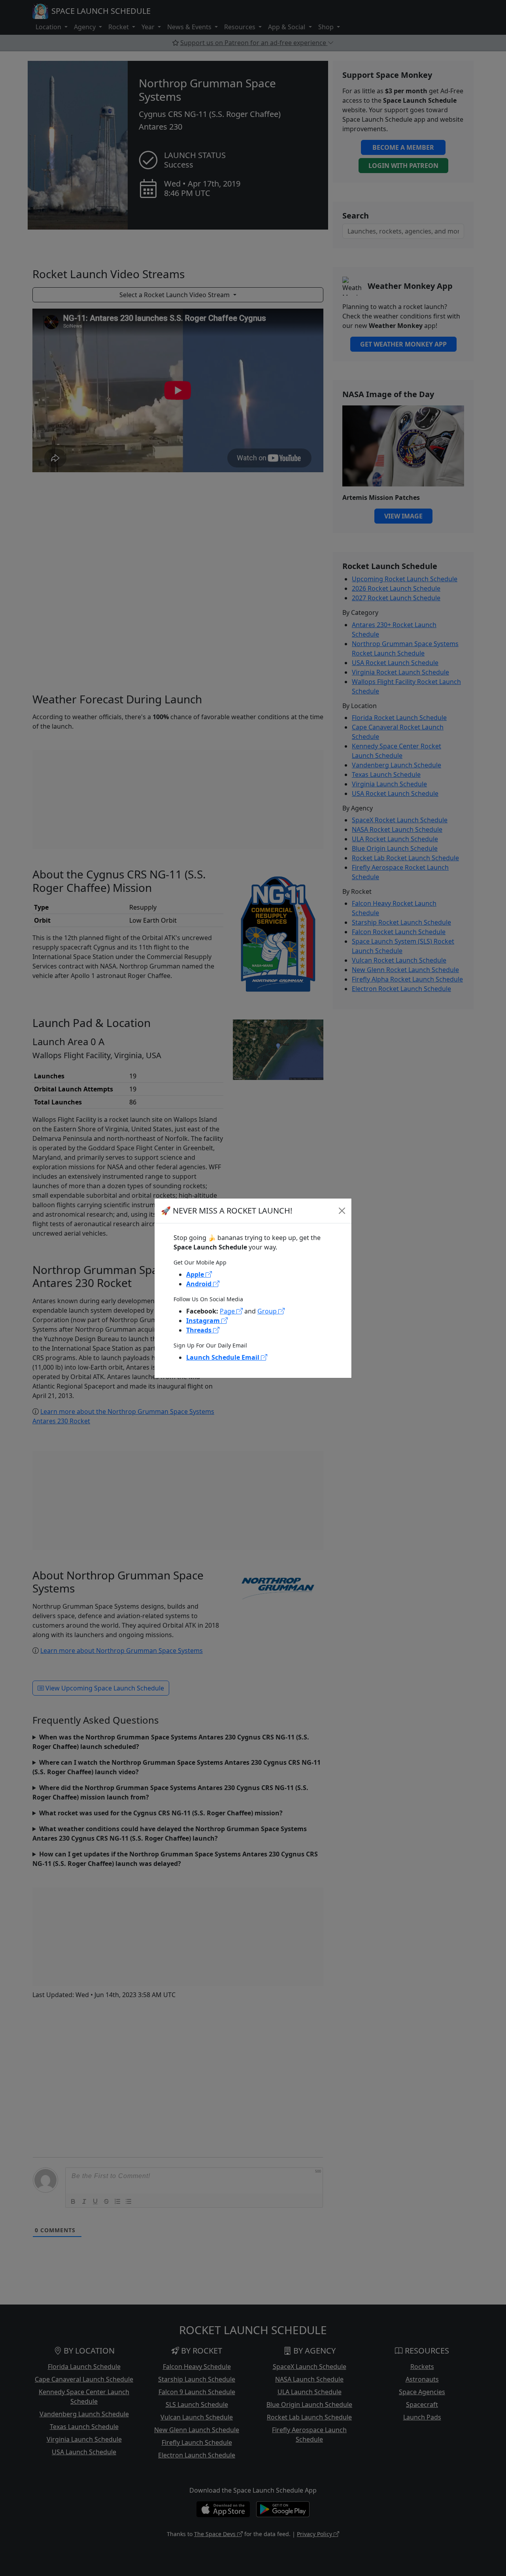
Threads (200, 1330)
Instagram (204, 1321)
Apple (196, 1274)
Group (268, 1311)
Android (200, 1284)
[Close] (342, 1211)
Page (228, 1311)
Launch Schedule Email (224, 1357)
